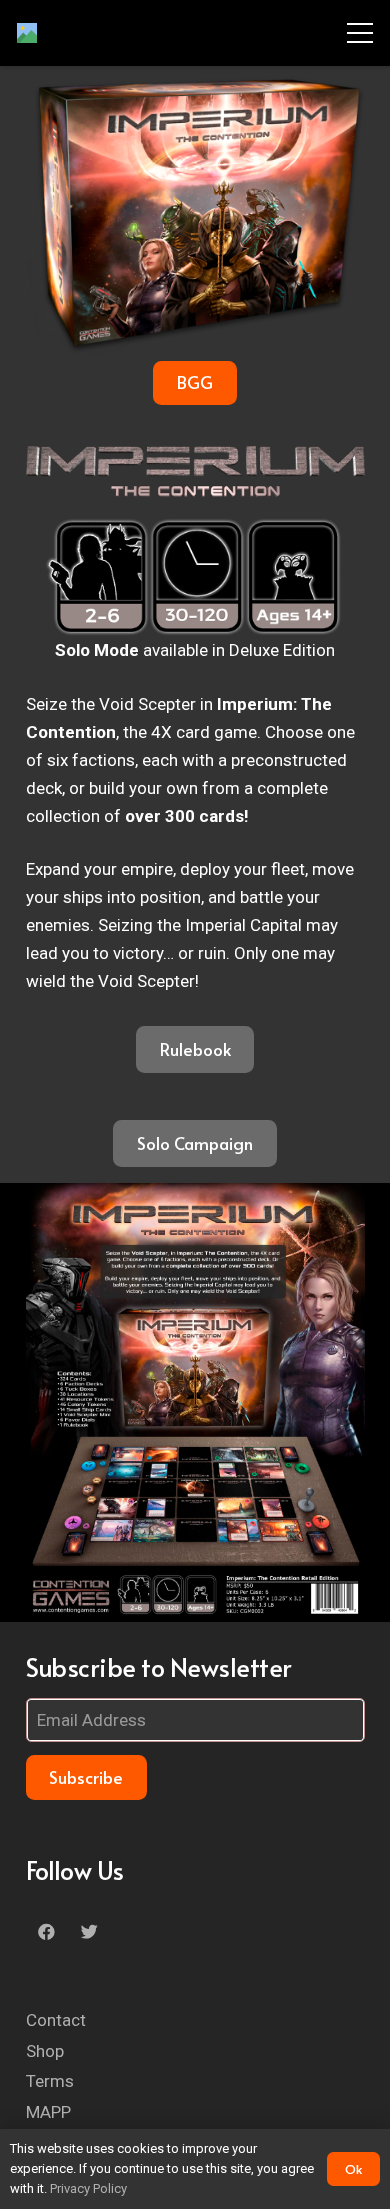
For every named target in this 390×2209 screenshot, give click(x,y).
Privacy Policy (88, 2188)
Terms (50, 2081)
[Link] (27, 33)
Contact (56, 2020)
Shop (45, 2051)
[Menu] (359, 33)
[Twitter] (89, 1932)
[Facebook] (47, 1932)
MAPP (48, 2112)
